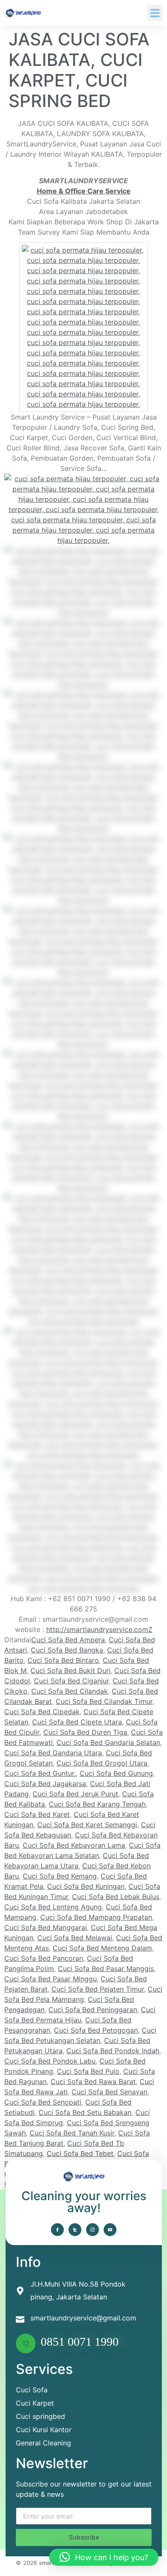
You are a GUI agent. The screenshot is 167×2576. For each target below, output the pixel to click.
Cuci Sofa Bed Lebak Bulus (116, 1897)
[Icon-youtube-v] (110, 2230)
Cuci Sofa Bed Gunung (116, 1773)
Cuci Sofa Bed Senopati (43, 2102)
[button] (155, 13)
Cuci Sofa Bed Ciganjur (71, 1681)
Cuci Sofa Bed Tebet (80, 2153)
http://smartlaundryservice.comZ (99, 1629)
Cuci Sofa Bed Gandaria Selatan (108, 1742)
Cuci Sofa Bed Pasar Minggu (51, 1979)
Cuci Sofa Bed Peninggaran (93, 2010)
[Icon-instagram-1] (92, 2230)
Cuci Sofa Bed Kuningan (86, 1886)
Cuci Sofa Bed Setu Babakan (85, 2112)
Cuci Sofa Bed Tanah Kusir (72, 2133)
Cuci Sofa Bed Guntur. (40, 1773)
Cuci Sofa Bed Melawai (75, 1938)
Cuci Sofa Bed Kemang (60, 1876)
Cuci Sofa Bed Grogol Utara (102, 1763)
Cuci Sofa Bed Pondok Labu (50, 2061)
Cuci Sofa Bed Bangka (67, 1650)
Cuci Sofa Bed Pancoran (44, 1958)
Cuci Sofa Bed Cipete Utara (77, 1722)
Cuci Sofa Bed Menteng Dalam (102, 1948)
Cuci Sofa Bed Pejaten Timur (98, 1989)
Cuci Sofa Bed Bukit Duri (70, 1671)
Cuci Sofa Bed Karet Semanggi (87, 1825)
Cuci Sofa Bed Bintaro (63, 1660)
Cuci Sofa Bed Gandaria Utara (53, 1753)
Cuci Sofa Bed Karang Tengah (97, 1804)
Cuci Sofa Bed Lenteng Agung (53, 1907)
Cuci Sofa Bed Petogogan (96, 2030)
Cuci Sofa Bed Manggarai (46, 1927)
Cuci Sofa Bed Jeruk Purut (75, 1794)
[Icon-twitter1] (75, 2230)
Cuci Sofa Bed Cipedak (42, 1712)
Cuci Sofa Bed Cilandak (70, 1691)
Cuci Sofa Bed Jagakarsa (45, 1784)
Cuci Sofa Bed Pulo (88, 2071)
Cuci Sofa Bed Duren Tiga (85, 1732)
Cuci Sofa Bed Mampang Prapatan (96, 1917)
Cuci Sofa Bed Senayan (109, 2092)
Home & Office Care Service (84, 191)
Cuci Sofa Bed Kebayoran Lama (74, 1845)
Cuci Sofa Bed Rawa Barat (93, 2082)
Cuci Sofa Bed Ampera (68, 1640)
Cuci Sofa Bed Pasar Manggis (106, 1968)
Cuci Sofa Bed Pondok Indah (113, 2051)
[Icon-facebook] (57, 2230)
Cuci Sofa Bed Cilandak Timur (104, 1701)
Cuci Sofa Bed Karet (37, 1814)
